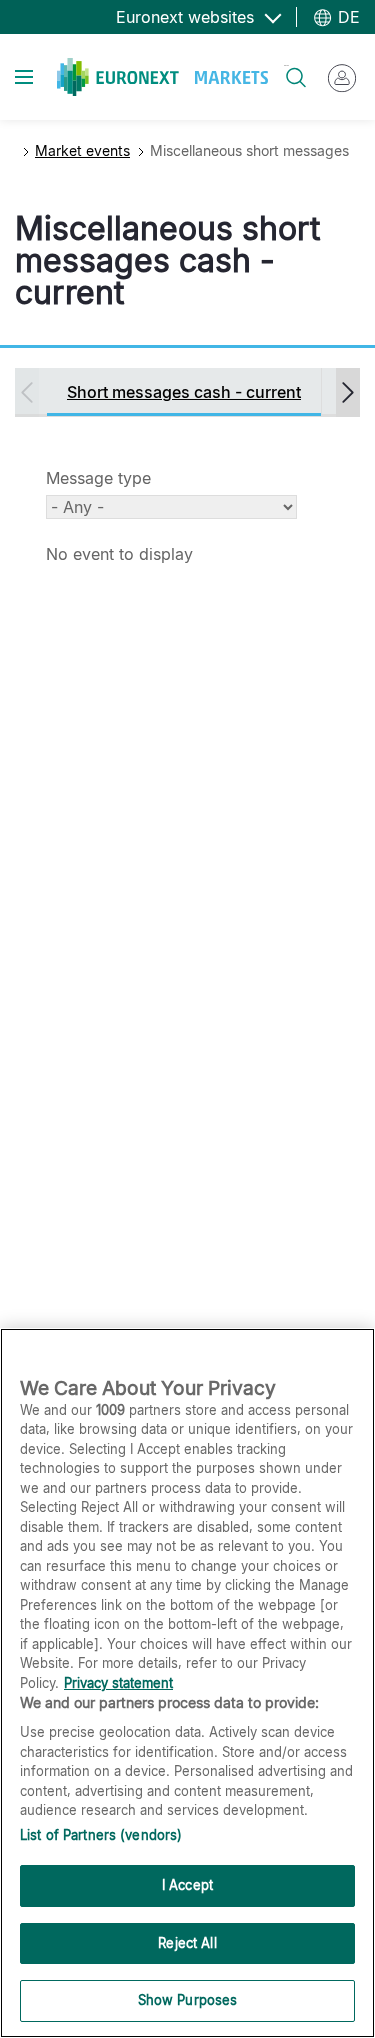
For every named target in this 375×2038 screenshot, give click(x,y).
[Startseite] (162, 77)
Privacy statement (118, 1683)
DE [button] (346, 17)
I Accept (187, 1885)
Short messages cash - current (184, 392)
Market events (82, 150)
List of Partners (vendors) (101, 1835)
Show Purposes (188, 2000)
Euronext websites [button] (187, 17)
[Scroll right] (348, 392)
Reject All (187, 1943)
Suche (286, 65)
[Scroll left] (27, 392)
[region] (187, 1683)
